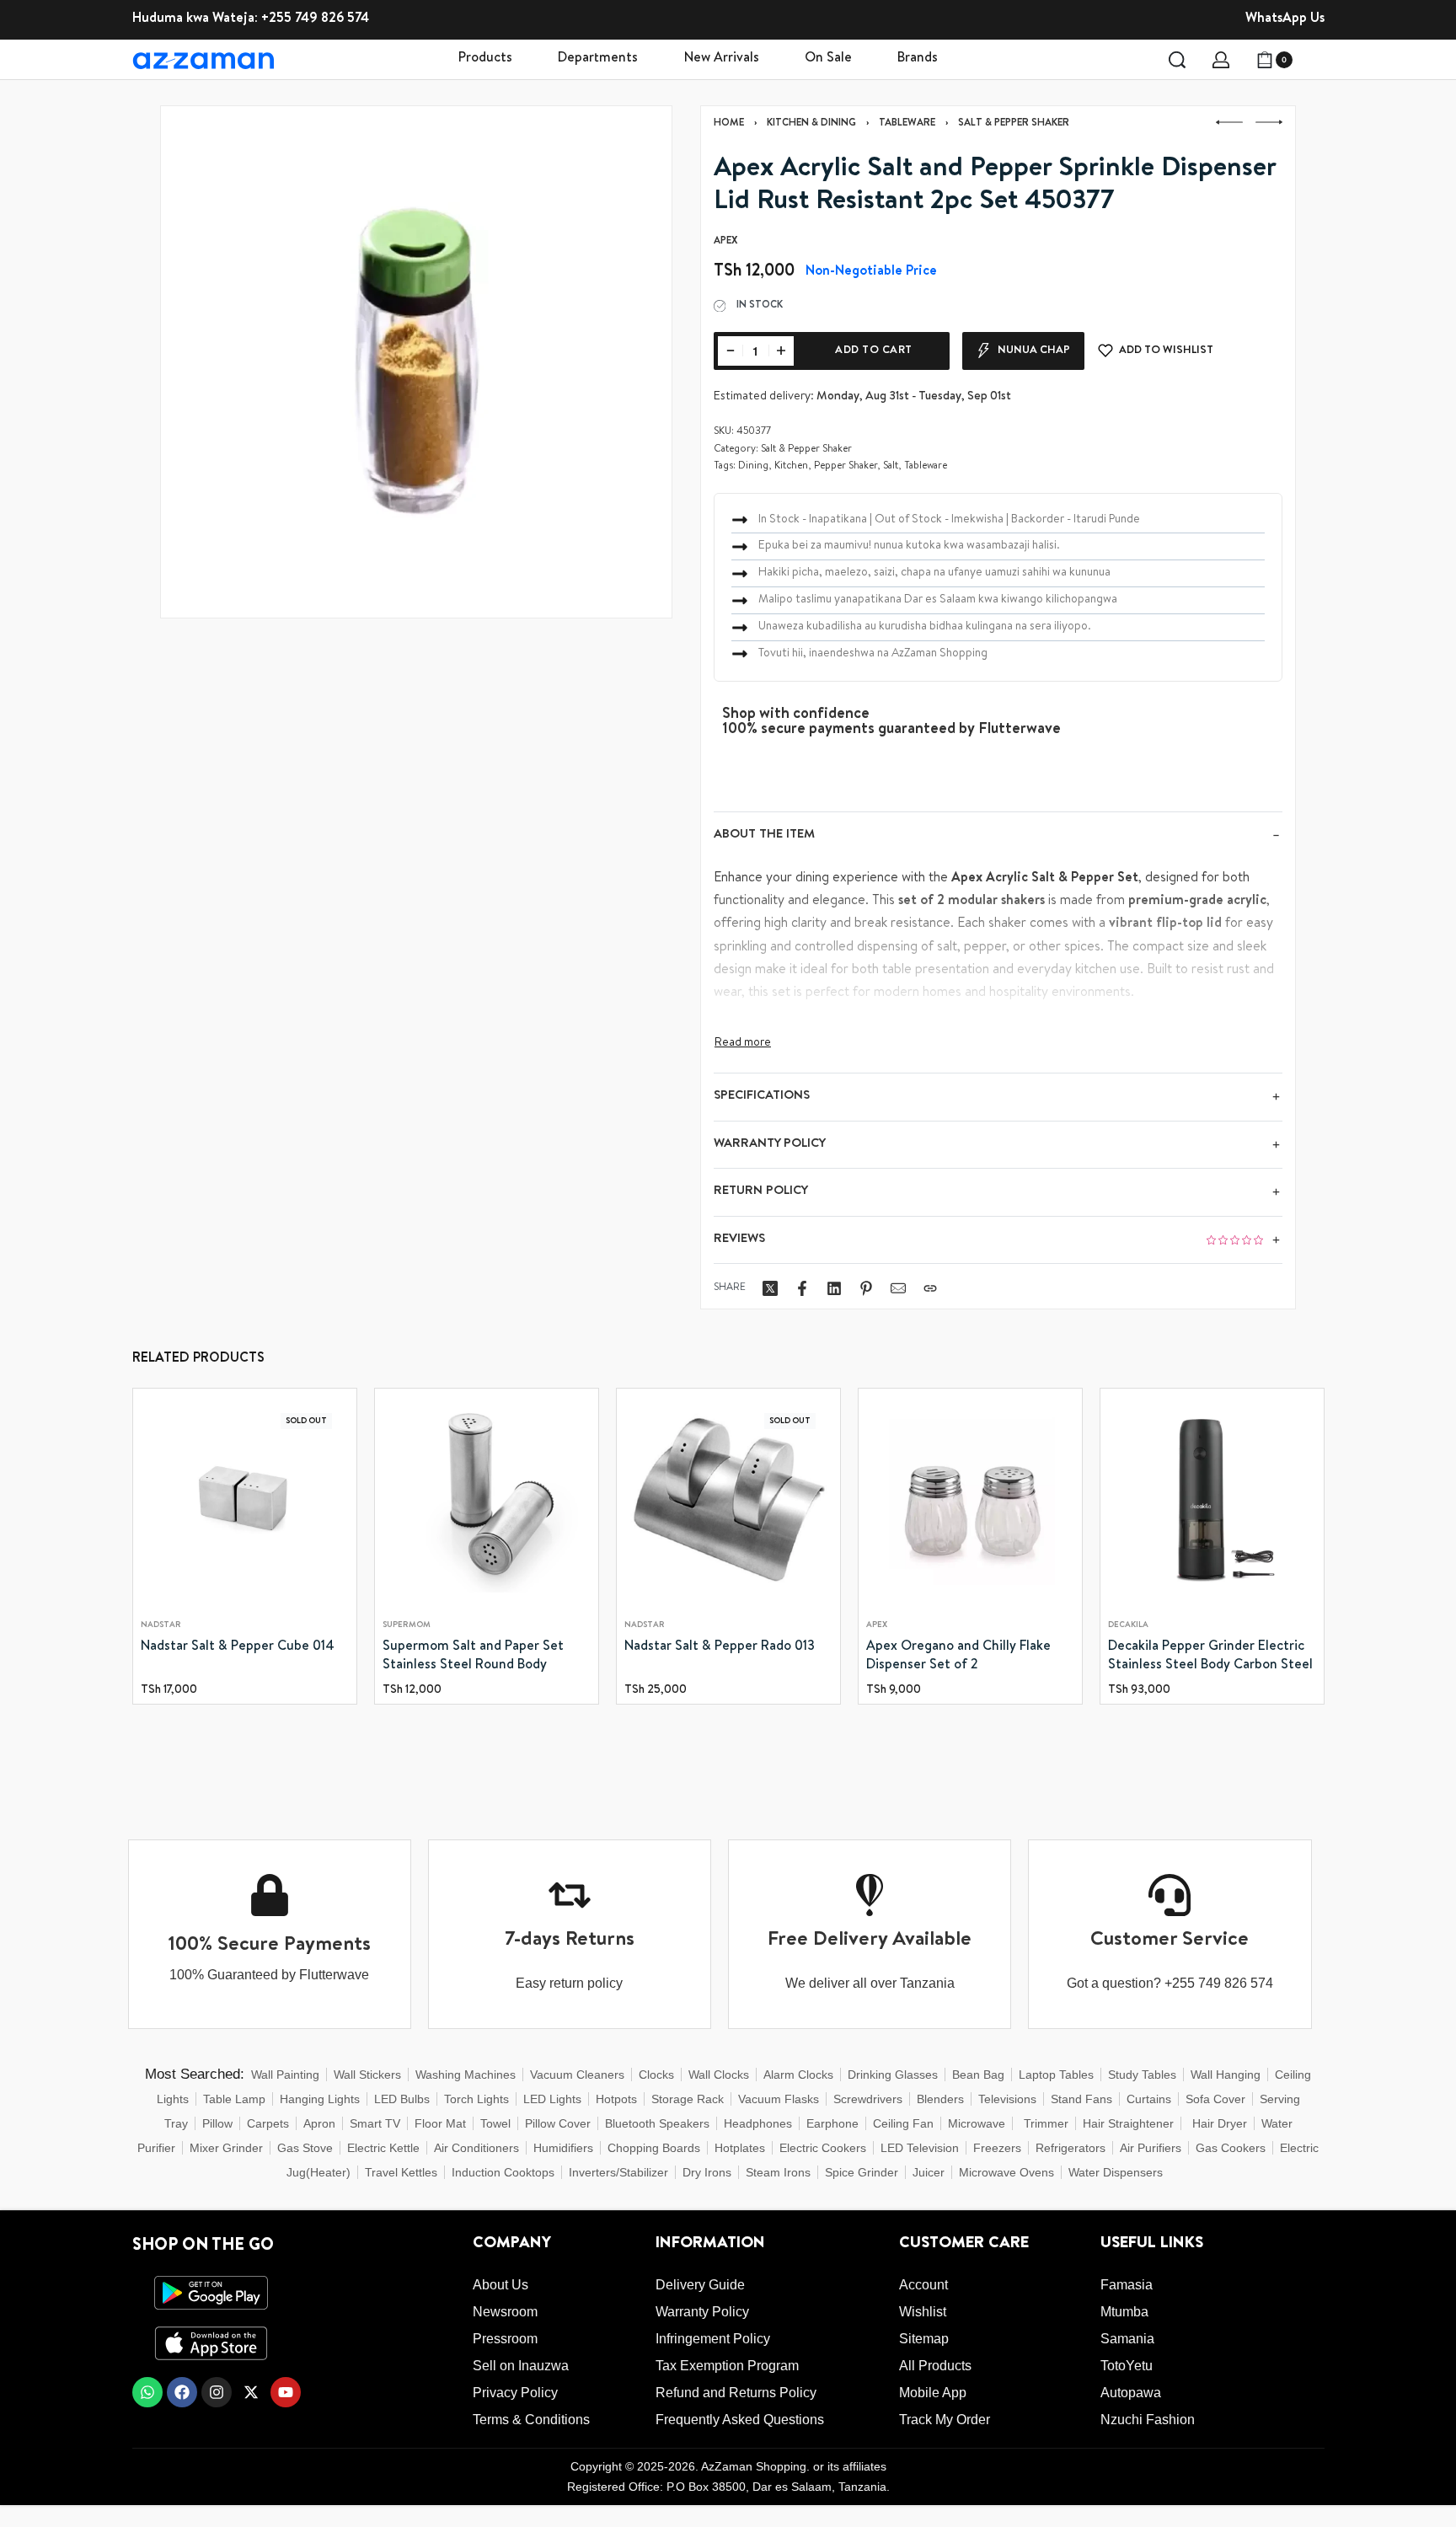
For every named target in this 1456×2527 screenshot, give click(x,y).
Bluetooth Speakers (657, 2123)
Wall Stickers (367, 2075)
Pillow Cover (558, 2123)
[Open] (1315, 60)
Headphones (758, 2123)
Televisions (1007, 2099)
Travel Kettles (401, 2172)
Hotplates (740, 2148)
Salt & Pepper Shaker (1014, 124)
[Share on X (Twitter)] (770, 1288)
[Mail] (898, 1288)
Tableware (907, 124)
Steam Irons (778, 2172)
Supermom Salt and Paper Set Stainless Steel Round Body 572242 (473, 1658)
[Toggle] (743, 1043)
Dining (753, 467)
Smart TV (375, 2123)
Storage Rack (688, 2099)
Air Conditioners (476, 2148)
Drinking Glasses (893, 2075)
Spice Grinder (862, 2172)
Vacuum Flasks (779, 2099)
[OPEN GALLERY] (416, 361)
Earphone (832, 2123)
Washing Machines (466, 2075)
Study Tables (1142, 2075)
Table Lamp (234, 2099)
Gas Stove (305, 2148)
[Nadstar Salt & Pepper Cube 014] (245, 1500)
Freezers (997, 2148)
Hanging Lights (320, 2099)
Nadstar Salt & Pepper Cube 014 (238, 1647)
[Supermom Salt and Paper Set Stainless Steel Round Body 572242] (487, 1500)
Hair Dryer (1220, 2123)
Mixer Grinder (226, 2148)
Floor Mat (440, 2123)
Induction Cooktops (503, 2172)
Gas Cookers (1231, 2148)
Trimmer (1046, 2123)
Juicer (929, 2172)
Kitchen (791, 467)
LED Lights (552, 2099)
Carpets (268, 2123)
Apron (319, 2123)
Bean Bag (978, 2075)
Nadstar (161, 1625)
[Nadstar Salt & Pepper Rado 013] (728, 1500)
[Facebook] (182, 2392)
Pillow (217, 2123)
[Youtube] (286, 2392)
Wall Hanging (1226, 2075)
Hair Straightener (1128, 2123)
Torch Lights (476, 2099)
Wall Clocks (719, 2075)
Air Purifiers (1151, 2148)
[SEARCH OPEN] (1177, 60)
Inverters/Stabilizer (618, 2172)
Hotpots (616, 2099)
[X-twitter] (251, 2392)
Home (729, 124)
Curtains (1149, 2099)
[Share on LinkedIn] (834, 1288)
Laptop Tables (1056, 2075)
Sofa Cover (1215, 2099)
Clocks (656, 2075)
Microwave (977, 2123)
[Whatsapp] (147, 2392)
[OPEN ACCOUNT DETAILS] (1221, 60)
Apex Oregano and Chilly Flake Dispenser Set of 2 (958, 1657)
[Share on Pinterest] (866, 1288)
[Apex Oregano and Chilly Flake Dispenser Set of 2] (970, 1500)
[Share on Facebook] (802, 1288)
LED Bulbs (402, 2099)
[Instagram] (217, 2392)
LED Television (920, 2148)
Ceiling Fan (903, 2123)
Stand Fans (1081, 2099)
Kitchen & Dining (811, 124)
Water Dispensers (1116, 2172)
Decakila (1128, 1625)
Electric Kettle (383, 2148)
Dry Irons (707, 2172)
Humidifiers (563, 2148)
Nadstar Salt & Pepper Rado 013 (720, 1647)
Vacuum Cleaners (577, 2075)
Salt (891, 467)
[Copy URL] (930, 1288)
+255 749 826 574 (315, 19)
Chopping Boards (654, 2148)
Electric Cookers (823, 2148)
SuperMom (407, 1625)
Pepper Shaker (846, 467)
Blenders (940, 2099)
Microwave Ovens (1006, 2172)
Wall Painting (285, 2075)
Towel (495, 2123)
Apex (877, 1625)
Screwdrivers (868, 2099)
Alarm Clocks (798, 2075)
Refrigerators (1071, 2148)
